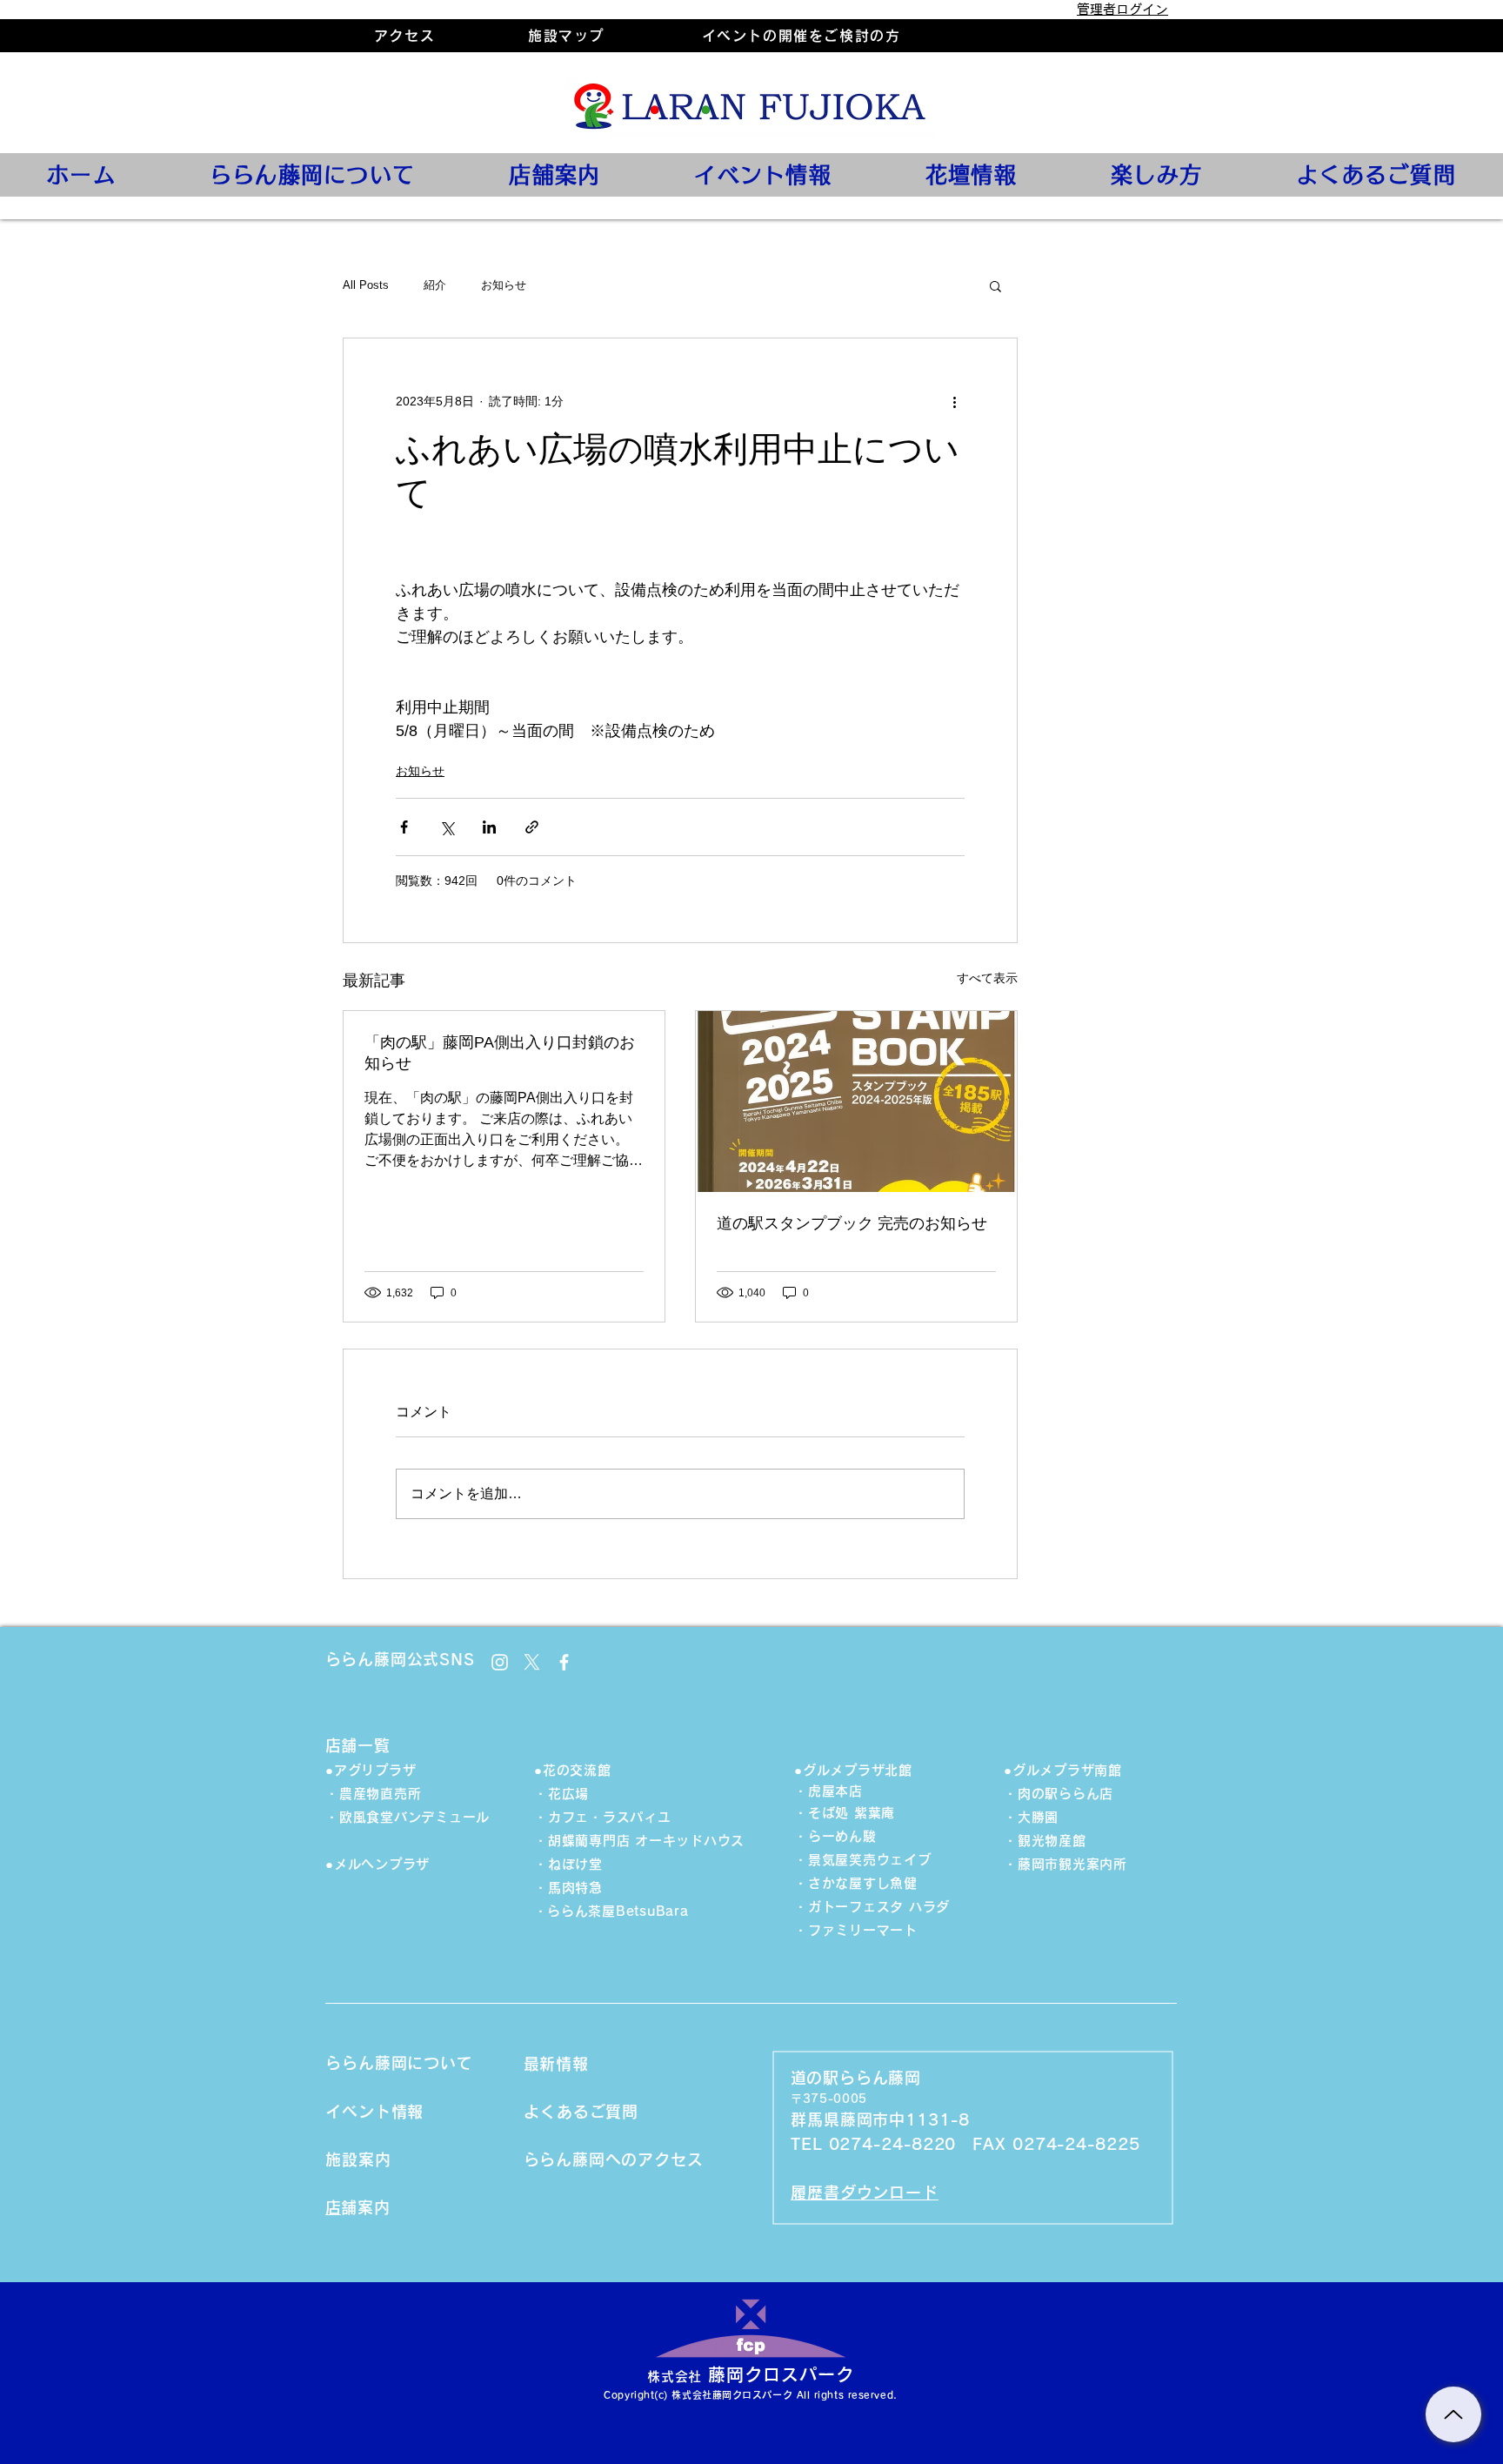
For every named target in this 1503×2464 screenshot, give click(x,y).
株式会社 (675, 2377)
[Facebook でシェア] (404, 827)
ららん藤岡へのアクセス (621, 2159)
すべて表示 (987, 978)
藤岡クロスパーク (781, 2374)
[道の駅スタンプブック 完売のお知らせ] (856, 1101)
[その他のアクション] (954, 401)
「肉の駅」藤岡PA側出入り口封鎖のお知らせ (500, 1053)
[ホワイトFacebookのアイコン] (564, 1662)
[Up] (1453, 2414)
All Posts (366, 285)
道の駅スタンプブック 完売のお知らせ (852, 1223)
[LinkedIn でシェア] (489, 827)
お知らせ (504, 285)
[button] (995, 285)
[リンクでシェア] (532, 827)
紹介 (435, 285)
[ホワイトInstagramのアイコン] (500, 1662)
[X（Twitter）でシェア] (447, 827)
